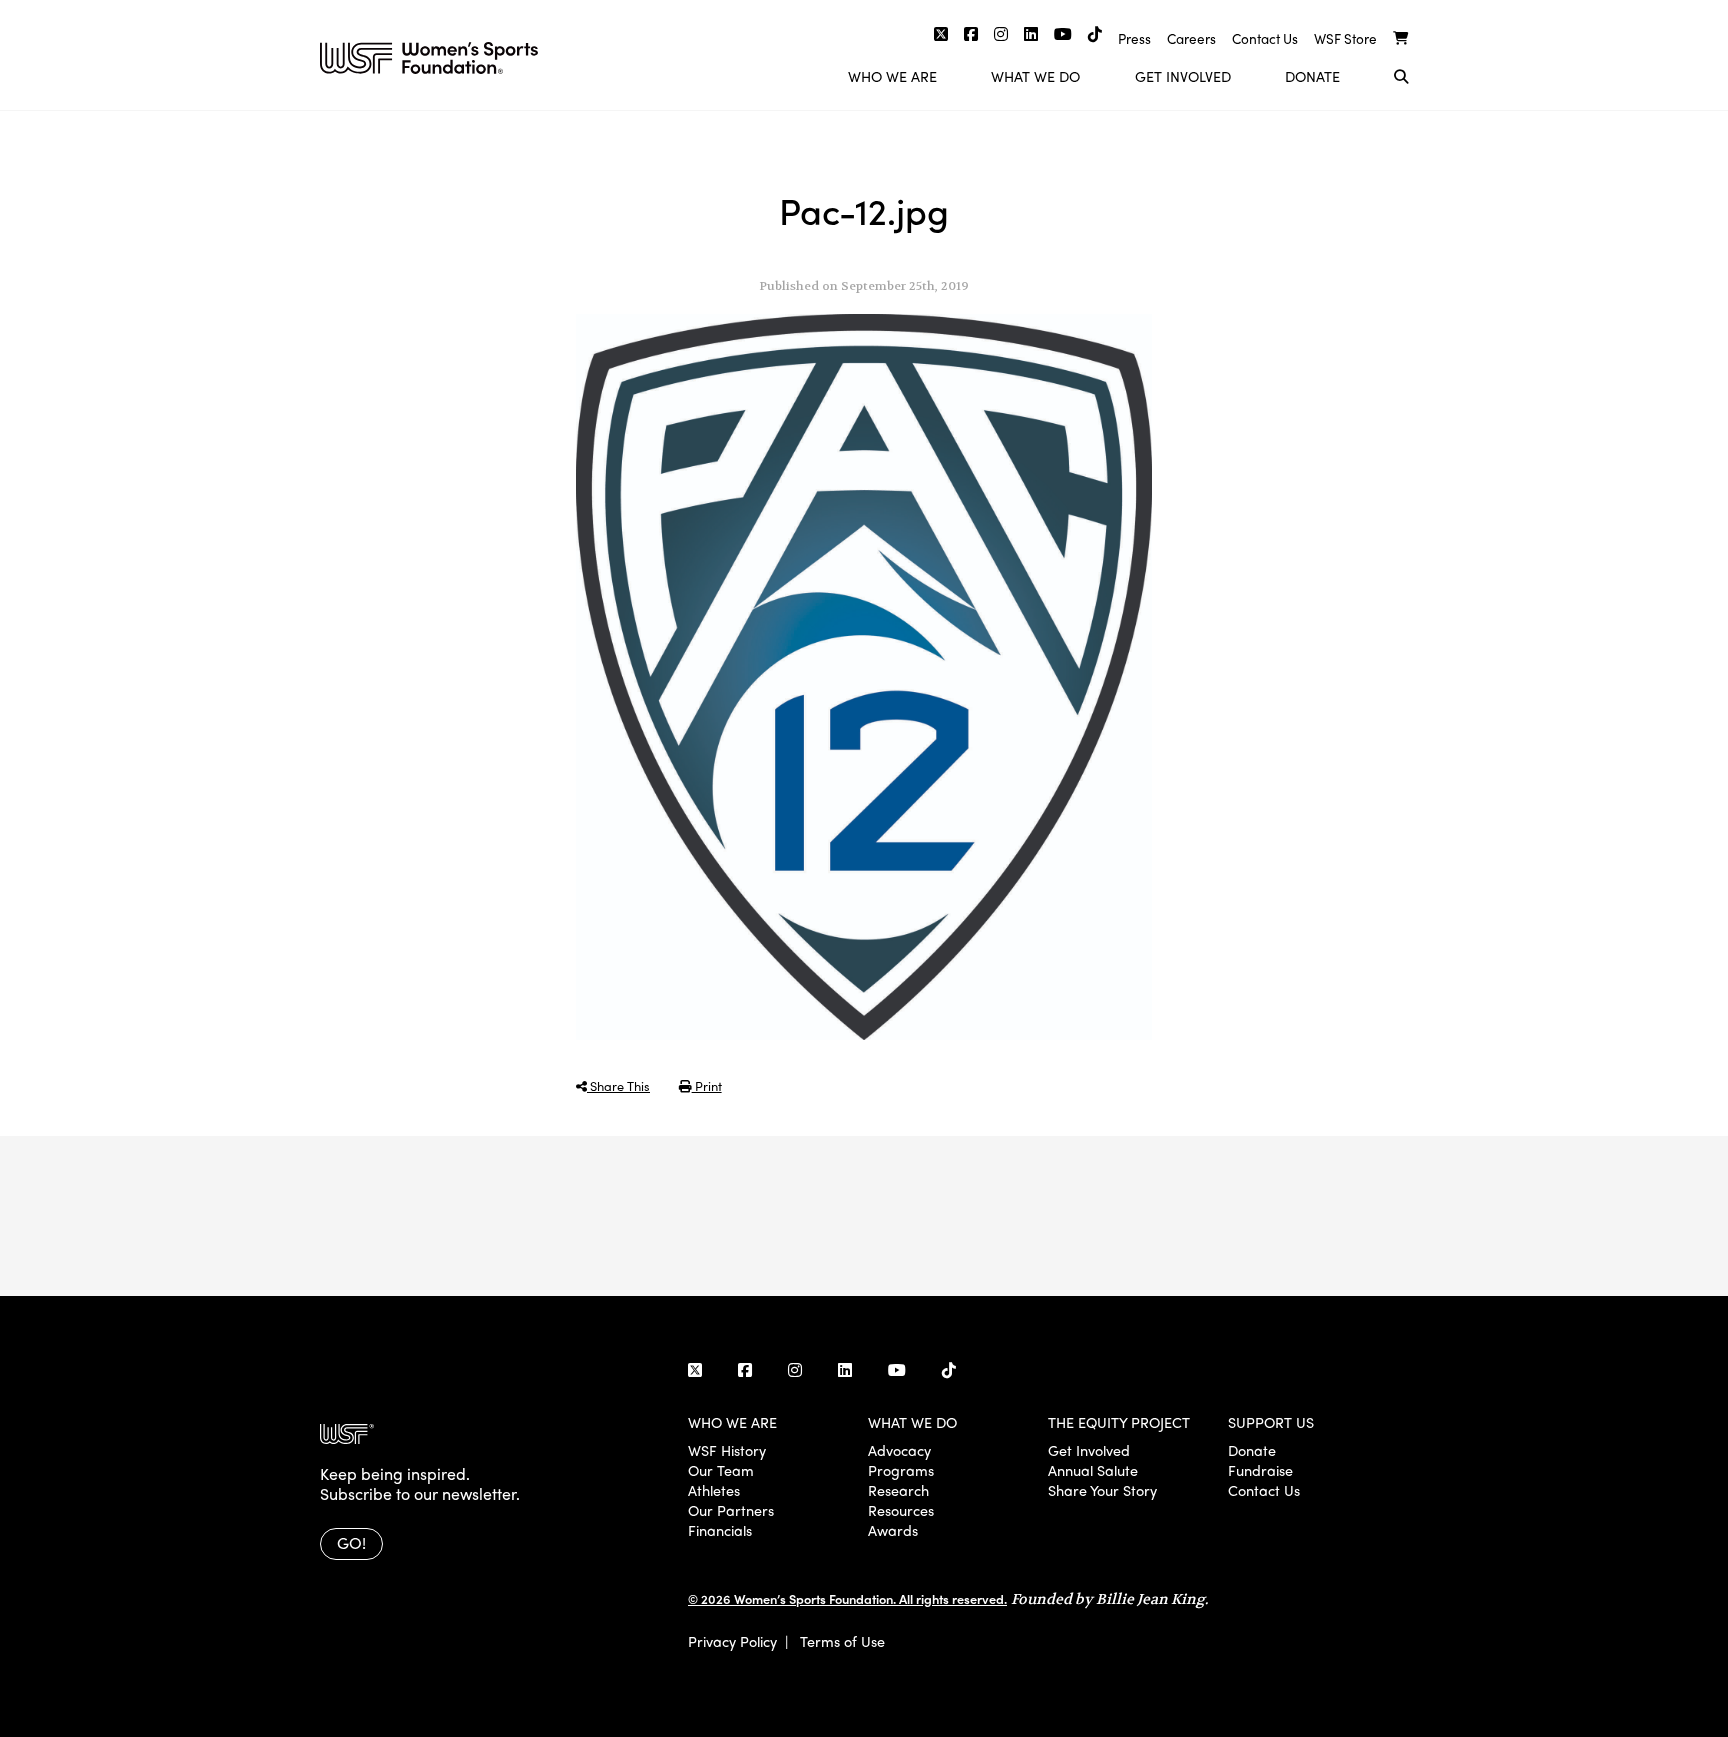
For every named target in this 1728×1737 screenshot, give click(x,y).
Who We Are (892, 76)
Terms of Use (842, 1641)
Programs (901, 1470)
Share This (618, 1085)
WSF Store (1345, 38)
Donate (1312, 76)
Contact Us (1265, 38)
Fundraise (1260, 1470)
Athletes (714, 1490)
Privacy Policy (732, 1641)
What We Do (1035, 76)
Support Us (1271, 1422)
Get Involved (1183, 76)
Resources (901, 1510)
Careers (1191, 38)
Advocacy (899, 1450)
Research (898, 1490)
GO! (351, 1542)
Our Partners (731, 1510)
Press (1134, 38)
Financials (720, 1530)
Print (707, 1085)
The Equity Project (1119, 1422)
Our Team (721, 1470)
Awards (893, 1530)
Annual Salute (1093, 1470)
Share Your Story (1102, 1490)
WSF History (727, 1450)
